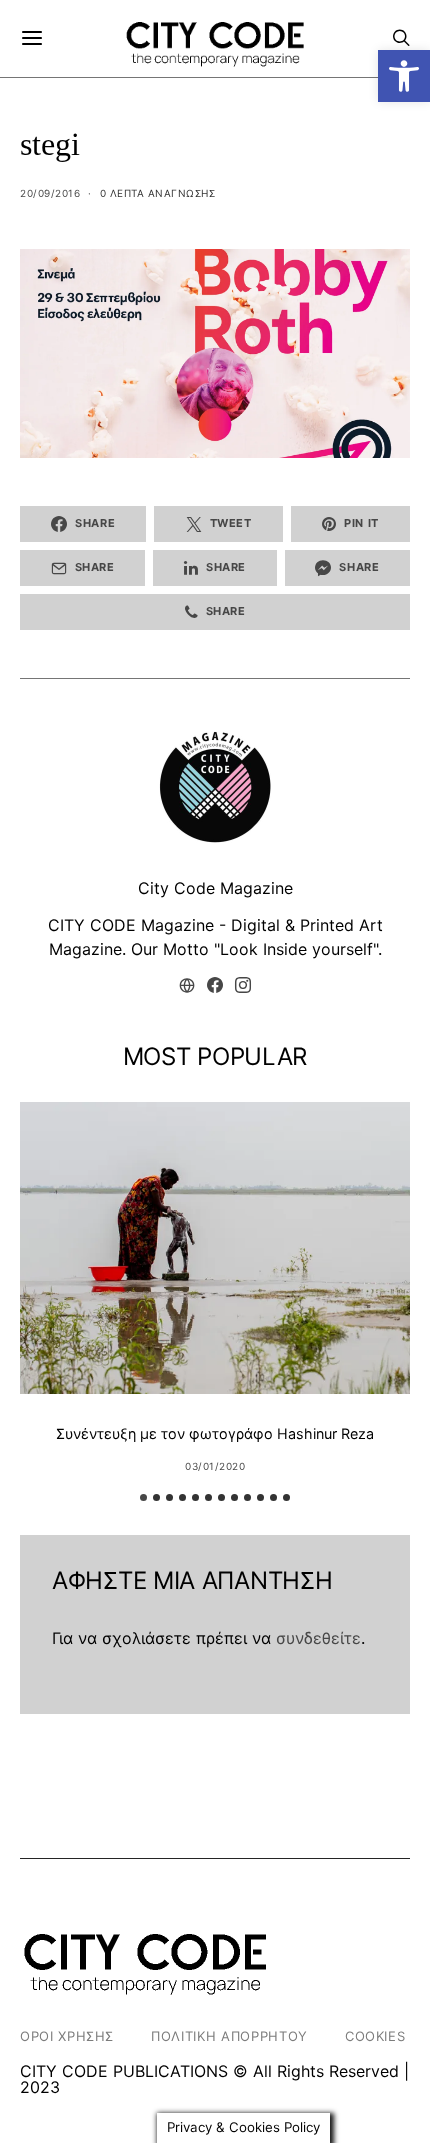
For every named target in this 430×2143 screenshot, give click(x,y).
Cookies (375, 2036)
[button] (404, 76)
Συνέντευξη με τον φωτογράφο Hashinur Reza (215, 1433)
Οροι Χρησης (67, 2036)
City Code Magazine (215, 888)
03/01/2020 (215, 1466)
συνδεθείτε (318, 1638)
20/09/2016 (50, 193)
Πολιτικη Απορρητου (229, 2036)
